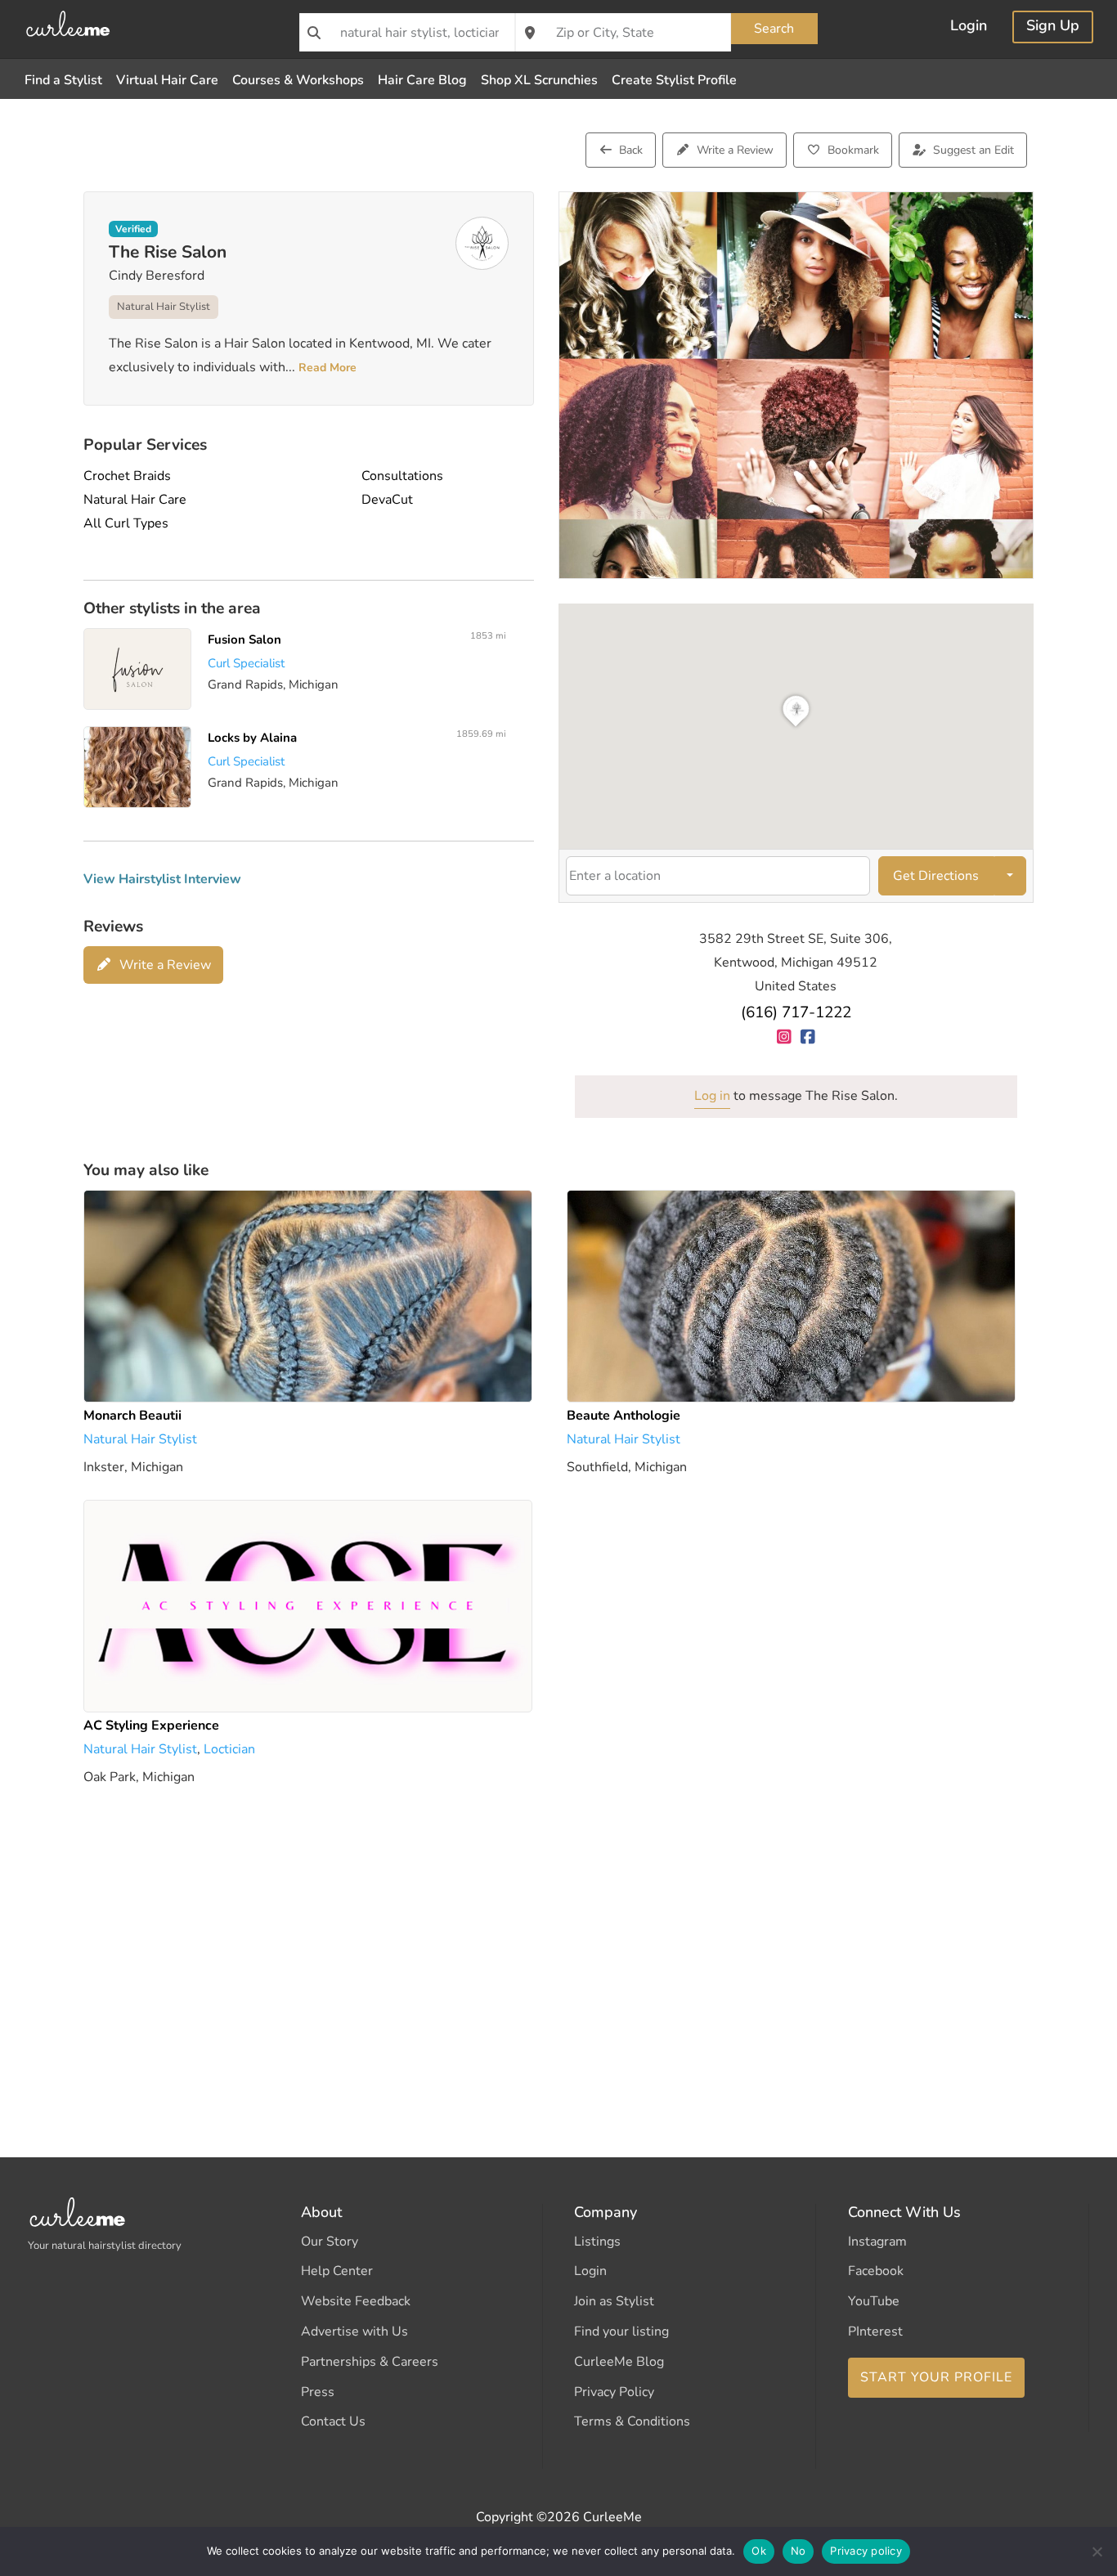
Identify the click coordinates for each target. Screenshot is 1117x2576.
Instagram (877, 2242)
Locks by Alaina (253, 738)
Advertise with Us (354, 2331)
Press (318, 2392)
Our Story (330, 2242)
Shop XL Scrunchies (539, 80)
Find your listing (621, 2331)
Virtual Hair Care (167, 80)
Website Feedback (356, 2301)
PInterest (875, 2331)
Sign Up (1053, 27)
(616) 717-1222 (796, 1012)
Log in (712, 1096)
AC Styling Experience (151, 1726)
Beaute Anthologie (624, 1416)
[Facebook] (807, 1037)
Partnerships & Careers (370, 2362)
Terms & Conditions (632, 2421)
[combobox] (407, 32)
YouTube (874, 2301)
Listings (597, 2242)
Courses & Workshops (298, 80)
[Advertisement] (558, 1948)
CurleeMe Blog (619, 2362)
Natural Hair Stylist (164, 307)
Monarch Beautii (132, 1416)
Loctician (229, 1748)
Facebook (876, 2271)
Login (969, 27)
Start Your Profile (936, 2377)
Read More (326, 368)
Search (774, 29)
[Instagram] (784, 1037)
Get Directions (936, 876)
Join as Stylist (614, 2301)
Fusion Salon (245, 640)
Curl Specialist (247, 663)
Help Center (337, 2271)
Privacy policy (866, 2551)
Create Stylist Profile (674, 80)
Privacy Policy (614, 2392)
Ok (759, 2551)
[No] (1097, 2551)
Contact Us (333, 2421)
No (798, 2551)
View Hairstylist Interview (162, 879)
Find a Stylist (63, 80)
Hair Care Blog (422, 80)
